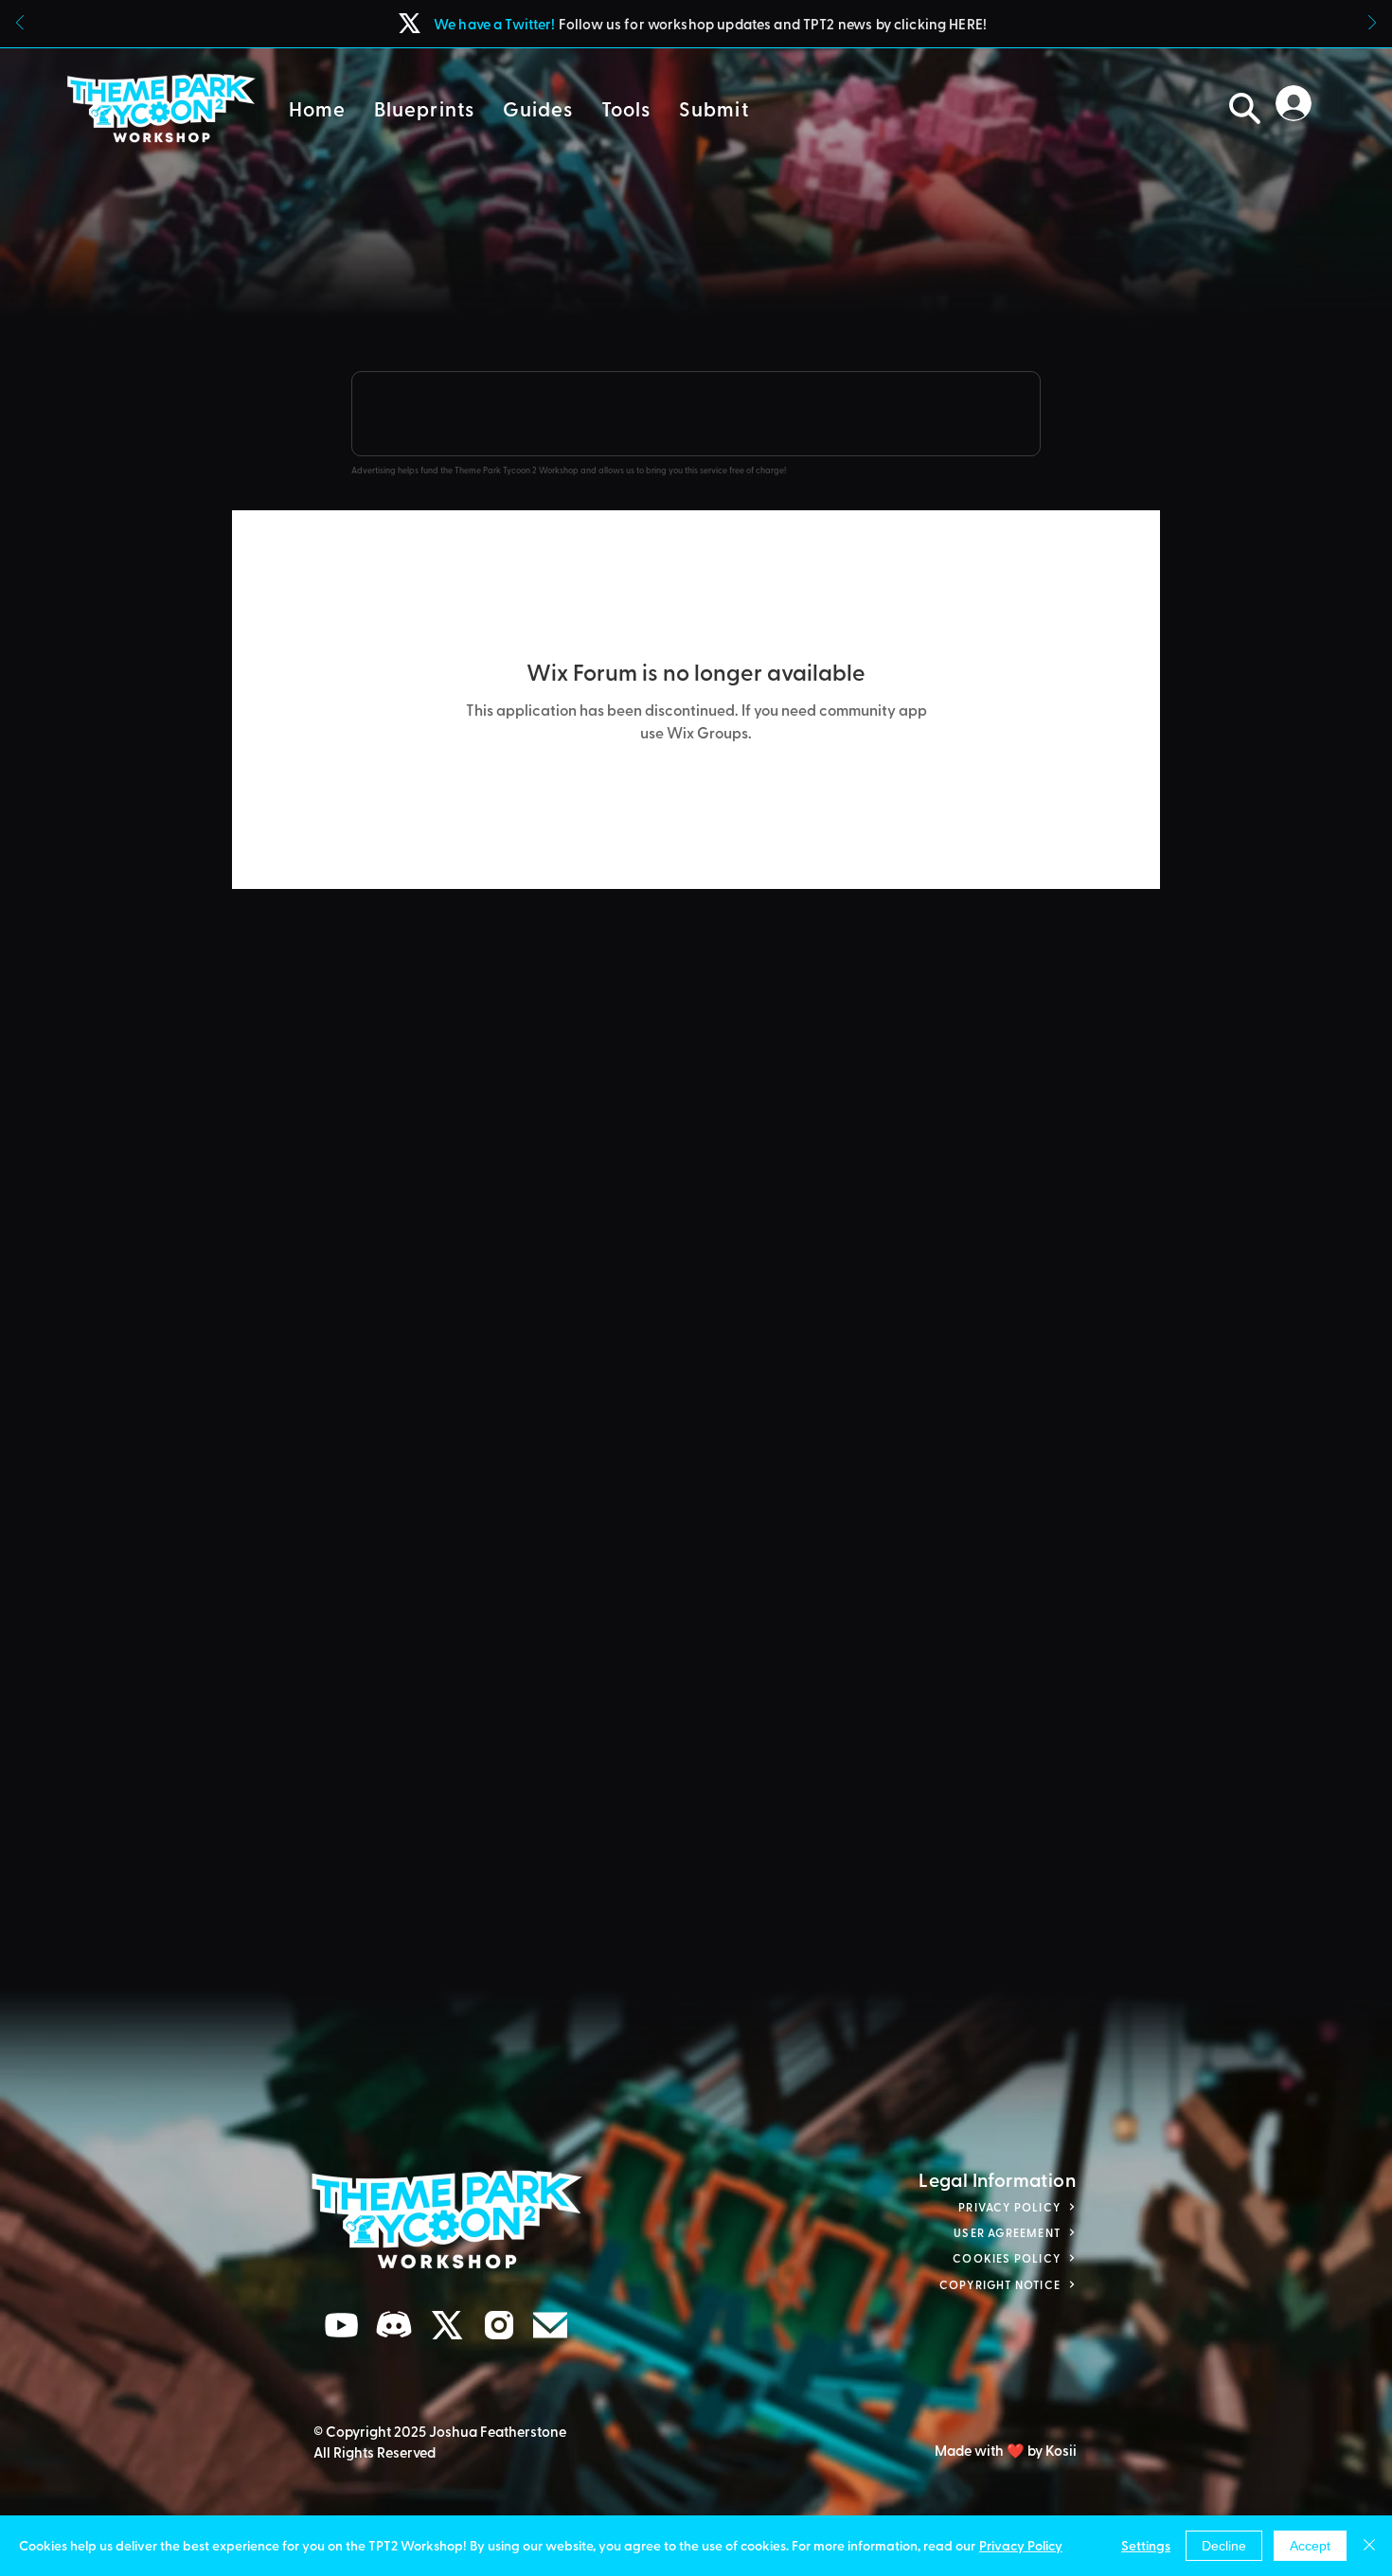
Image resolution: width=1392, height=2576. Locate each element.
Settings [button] (1146, 2545)
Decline (1224, 2546)
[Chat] (342, 2326)
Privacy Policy (1021, 2545)
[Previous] (20, 24)
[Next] (1372, 24)
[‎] (1299, 103)
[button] (424, 108)
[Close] (1369, 2546)
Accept (1310, 2546)
